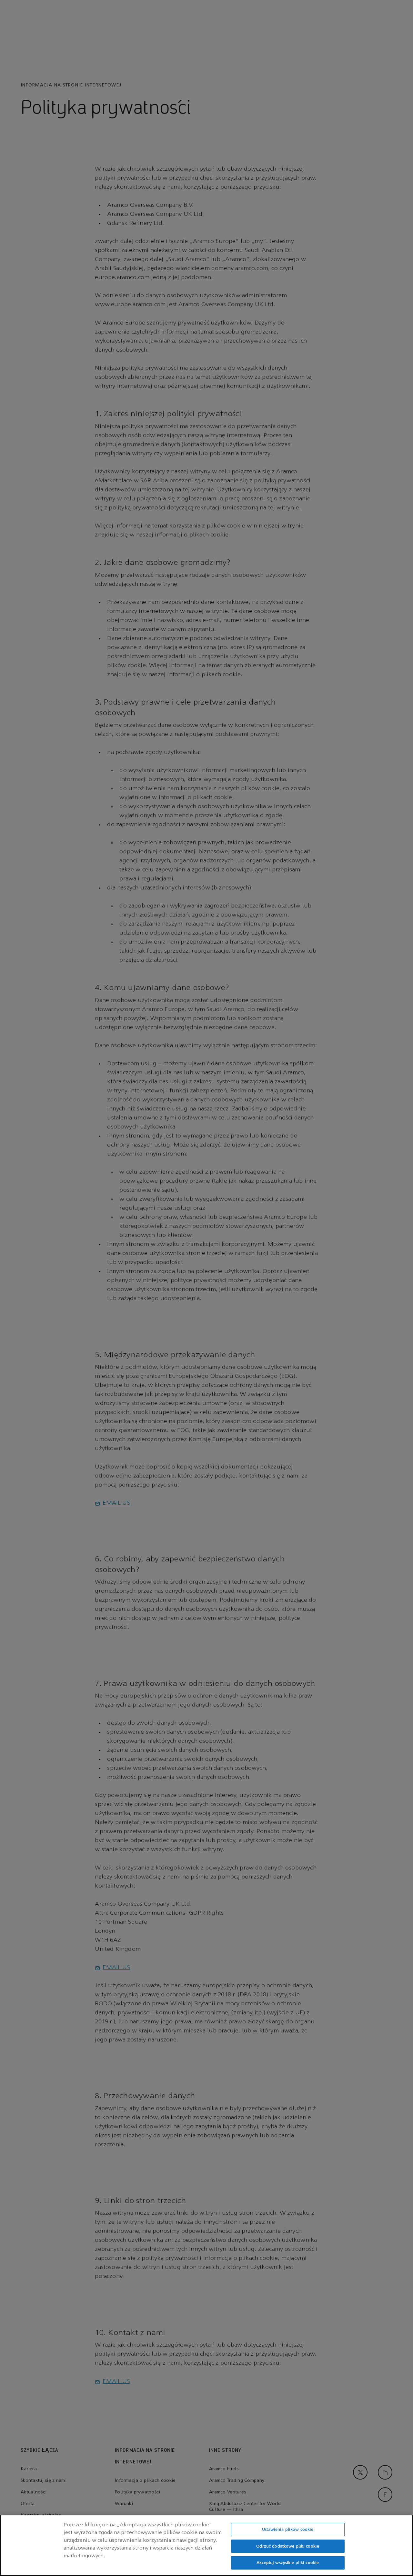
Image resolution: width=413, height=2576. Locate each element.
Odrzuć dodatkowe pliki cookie (288, 2546)
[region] (206, 2545)
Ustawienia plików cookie (288, 2529)
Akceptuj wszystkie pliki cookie (288, 2563)
